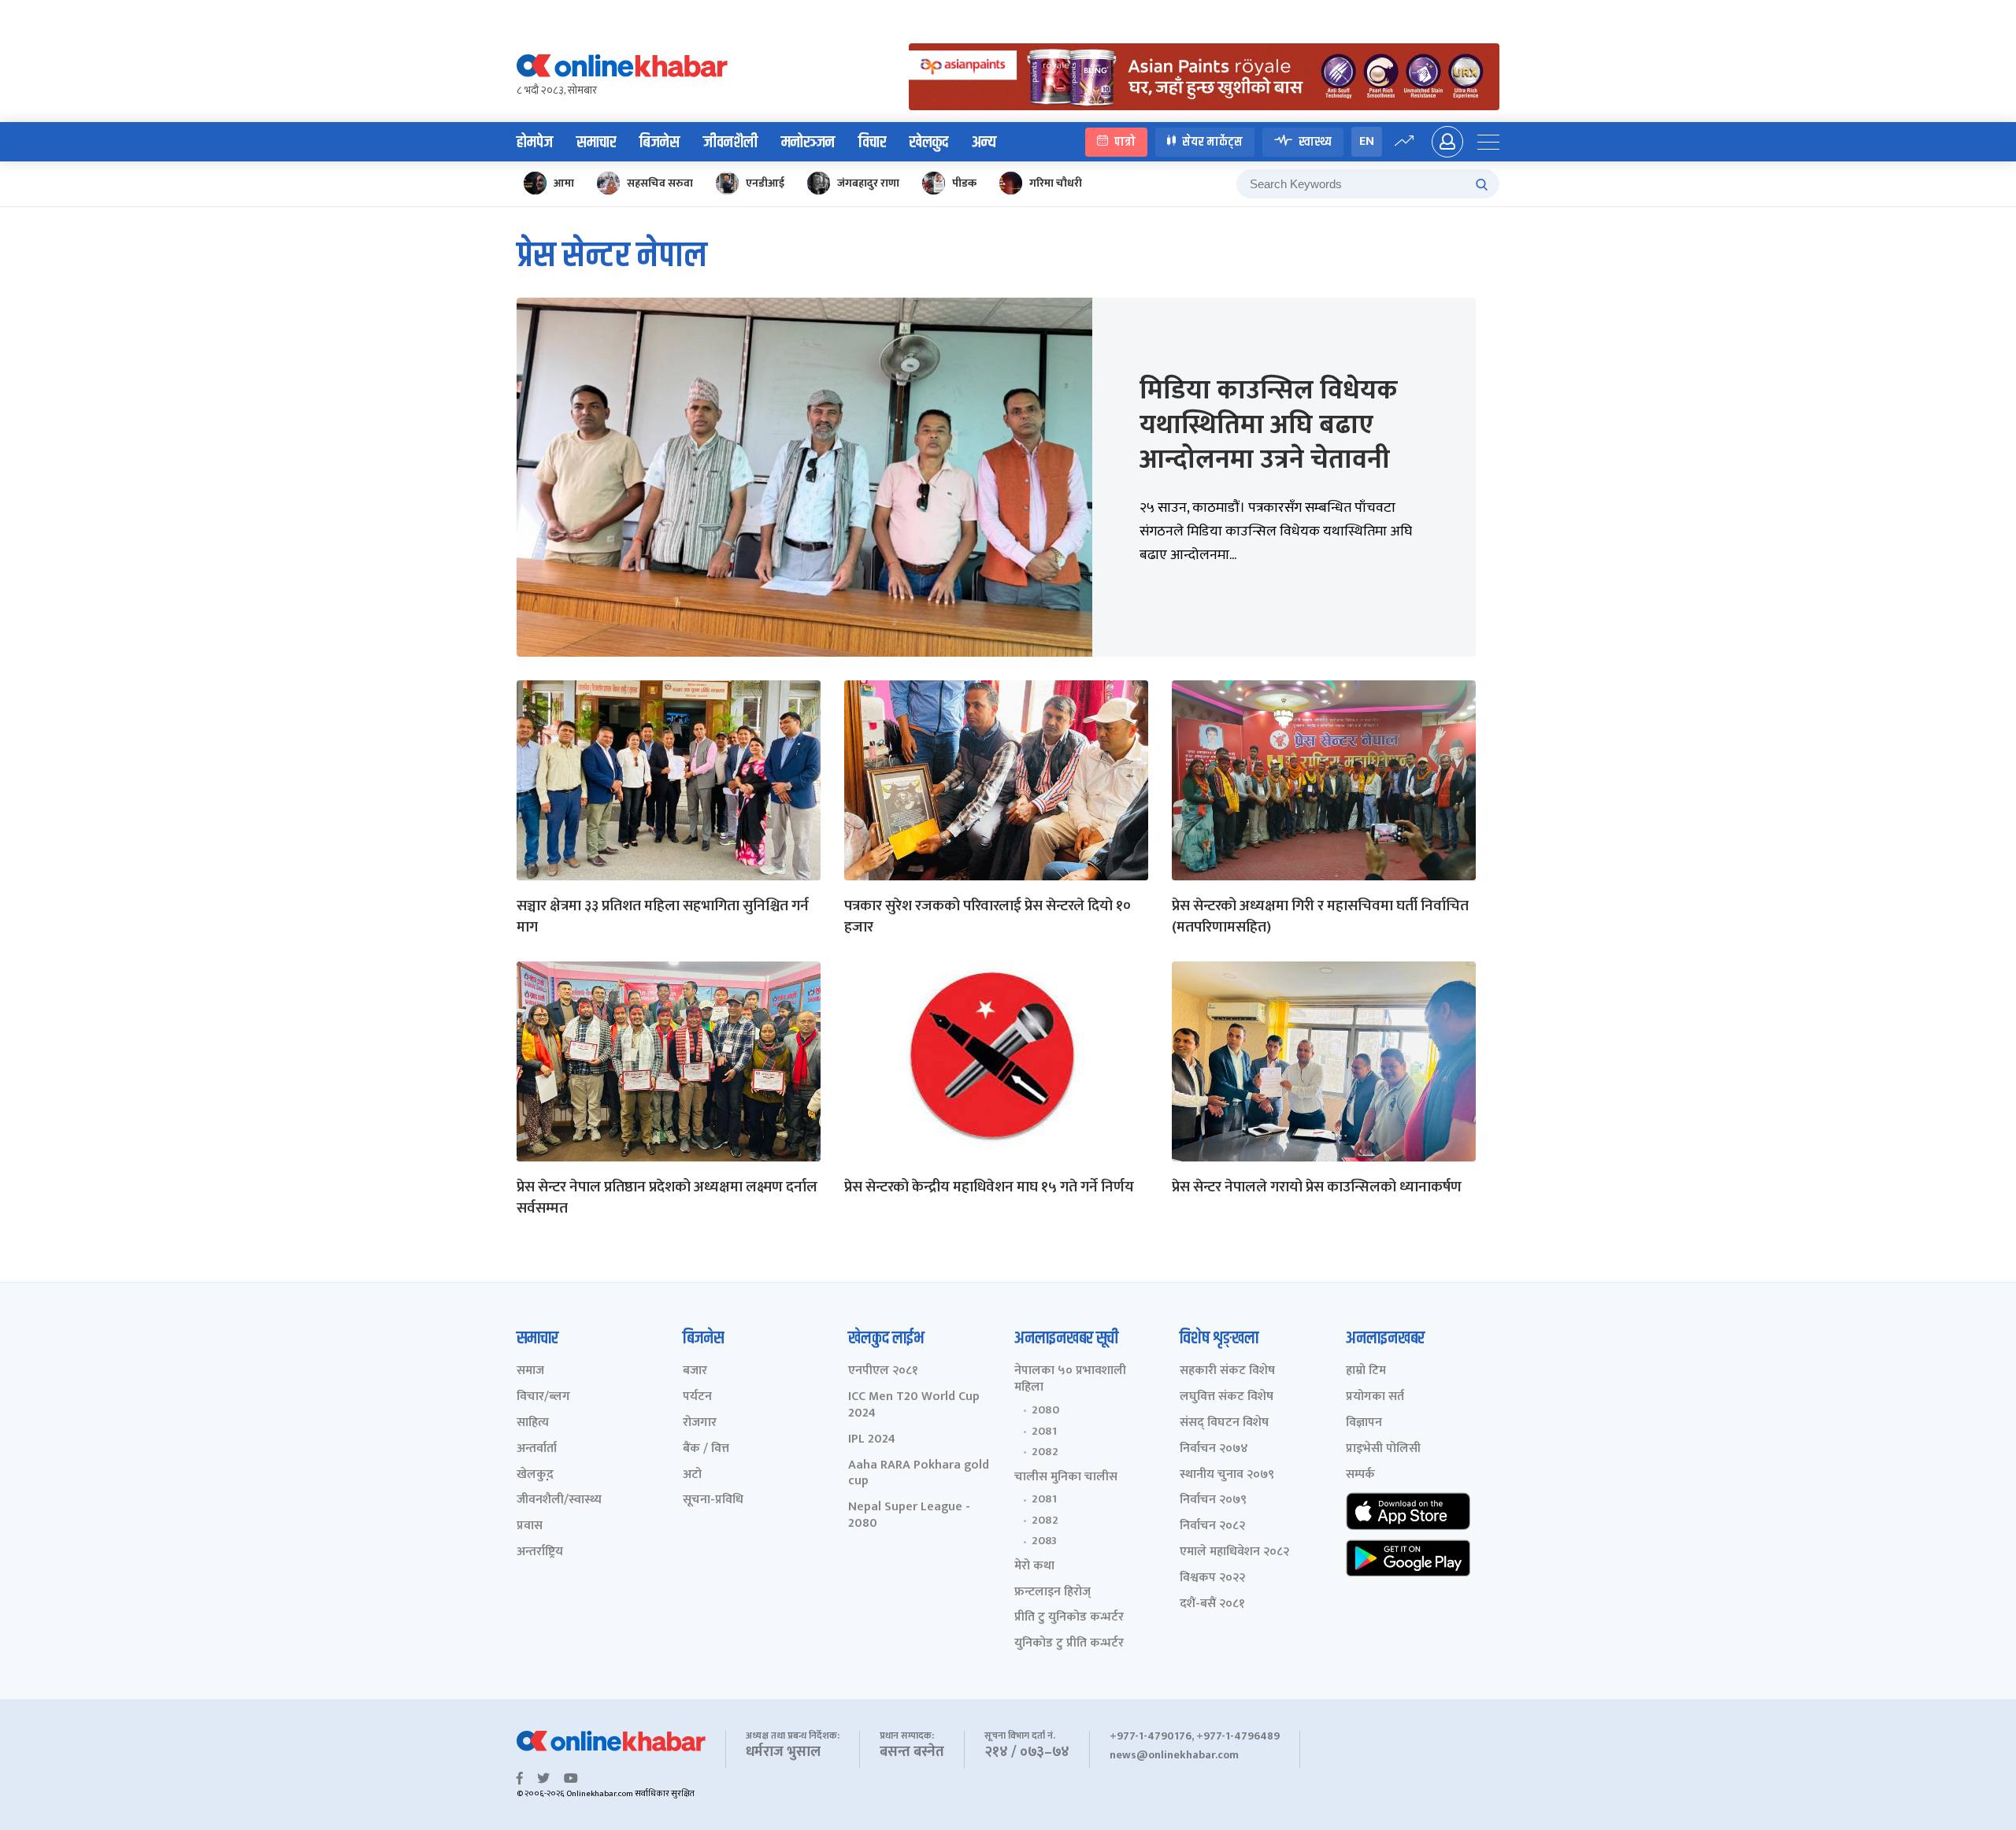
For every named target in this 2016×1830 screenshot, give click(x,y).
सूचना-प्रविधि (713, 1500)
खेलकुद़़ (535, 1475)
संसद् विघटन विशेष (1224, 1423)
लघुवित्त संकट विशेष (1227, 1397)
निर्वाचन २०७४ (1214, 1449)
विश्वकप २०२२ (1212, 1578)
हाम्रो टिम (1366, 1371)
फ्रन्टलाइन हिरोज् (1052, 1593)
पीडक (964, 183)
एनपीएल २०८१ (883, 1371)
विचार (872, 143)
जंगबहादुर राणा (868, 183)
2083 (1044, 1541)
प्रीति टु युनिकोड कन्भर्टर (1069, 1618)
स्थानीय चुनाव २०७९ (1227, 1475)
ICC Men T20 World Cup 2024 (914, 1406)
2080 (1045, 1410)
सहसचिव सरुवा (660, 183)
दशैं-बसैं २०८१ (1212, 1604)
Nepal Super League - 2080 (909, 1516)
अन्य (984, 143)
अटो (692, 1475)
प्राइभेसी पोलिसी (1383, 1449)
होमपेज (535, 143)
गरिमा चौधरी (1056, 183)
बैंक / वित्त (706, 1449)
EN (1367, 141)
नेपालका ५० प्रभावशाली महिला (1070, 1380)
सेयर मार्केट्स (1212, 141)
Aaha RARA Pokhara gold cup (919, 1474)
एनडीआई (765, 183)
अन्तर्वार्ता (537, 1449)
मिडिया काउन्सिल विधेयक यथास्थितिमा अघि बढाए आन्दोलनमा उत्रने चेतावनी (1269, 425)
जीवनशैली (730, 143)
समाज (530, 1371)
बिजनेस (660, 143)
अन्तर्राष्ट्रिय (540, 1552)
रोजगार (700, 1423)
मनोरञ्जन (808, 143)
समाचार (596, 143)
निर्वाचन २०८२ (1212, 1526)
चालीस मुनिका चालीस (1066, 1478)
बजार (695, 1371)
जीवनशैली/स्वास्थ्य (559, 1500)
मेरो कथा (1034, 1567)
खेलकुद (929, 143)
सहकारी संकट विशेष (1227, 1371)
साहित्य (533, 1423)
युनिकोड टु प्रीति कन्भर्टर (1069, 1644)
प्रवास (530, 1526)
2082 (1045, 1452)
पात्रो (1125, 141)
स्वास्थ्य (1315, 141)
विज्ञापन (1364, 1423)
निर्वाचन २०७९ (1213, 1500)
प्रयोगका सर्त (1375, 1397)
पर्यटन (697, 1397)
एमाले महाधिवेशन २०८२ (1234, 1552)
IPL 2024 (872, 1440)
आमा (564, 183)
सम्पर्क (1360, 1475)
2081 (1044, 1432)
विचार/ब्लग (543, 1397)
